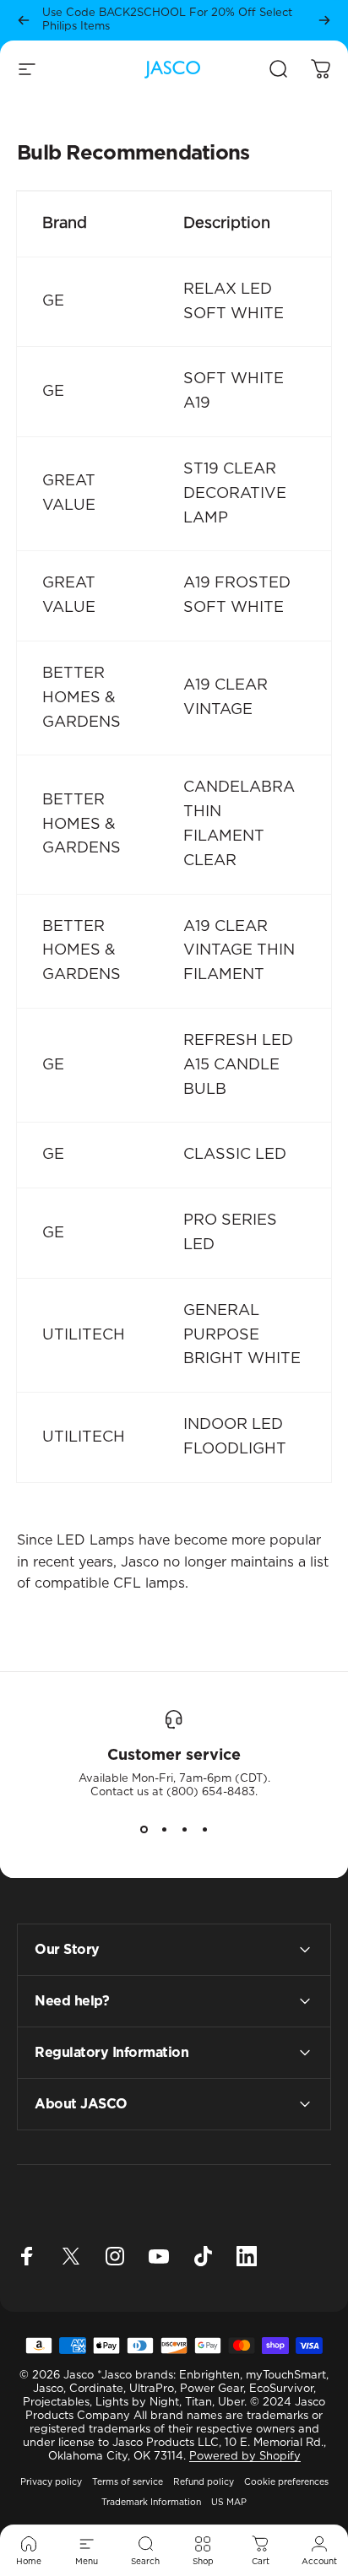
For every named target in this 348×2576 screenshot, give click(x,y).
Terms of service (128, 2482)
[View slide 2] (164, 1830)
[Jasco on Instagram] (115, 2256)
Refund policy (204, 2482)
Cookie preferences (286, 2482)
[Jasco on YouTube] (159, 2256)
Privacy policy (51, 2482)
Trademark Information (151, 2503)
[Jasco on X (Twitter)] (71, 2256)
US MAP (229, 2503)
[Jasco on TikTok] (203, 2256)
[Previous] (24, 20)
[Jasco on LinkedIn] (247, 2256)
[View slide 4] (204, 1830)
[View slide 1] (144, 1830)
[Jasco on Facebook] (27, 2256)
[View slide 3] (184, 1830)
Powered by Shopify (245, 2457)
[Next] (324, 20)
